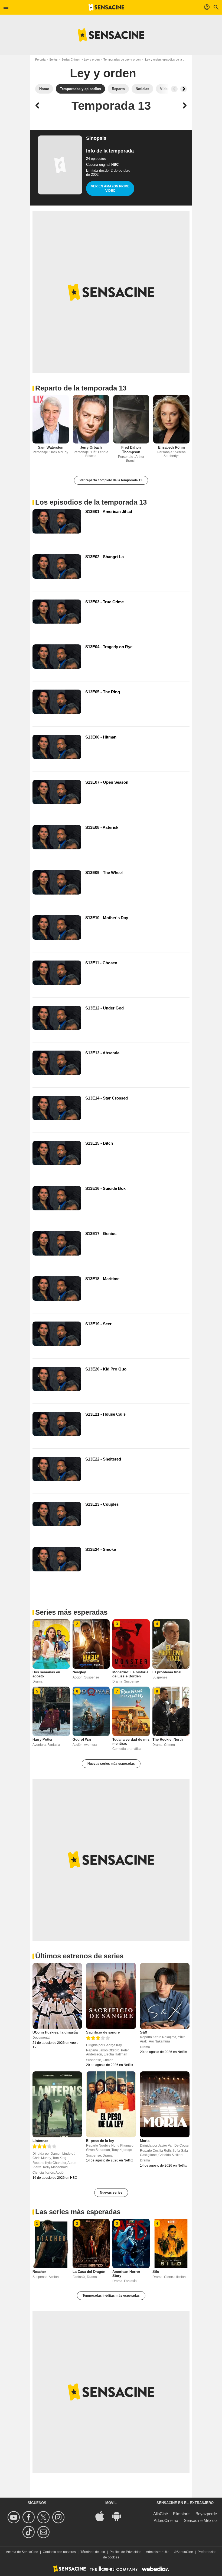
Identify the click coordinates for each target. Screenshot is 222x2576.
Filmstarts (182, 2514)
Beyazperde (206, 2514)
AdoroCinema (166, 2520)
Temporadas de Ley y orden (122, 59)
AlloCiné (161, 2514)
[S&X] (165, 1996)
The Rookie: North (168, 1739)
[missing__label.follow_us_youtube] (14, 2517)
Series (53, 59)
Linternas (40, 2141)
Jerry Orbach (91, 447)
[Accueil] (106, 7)
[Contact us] (44, 2532)
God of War (82, 1739)
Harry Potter (43, 1739)
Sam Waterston (51, 447)
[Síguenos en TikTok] (29, 2532)
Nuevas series (111, 2193)
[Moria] (165, 2104)
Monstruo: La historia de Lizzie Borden (130, 1674)
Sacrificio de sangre (103, 2032)
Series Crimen (71, 59)
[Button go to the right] (184, 89)
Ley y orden (92, 59)
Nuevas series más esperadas (111, 1764)
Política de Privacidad (126, 2552)
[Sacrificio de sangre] (111, 1996)
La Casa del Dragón (89, 2272)
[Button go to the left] (174, 89)
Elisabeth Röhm (172, 447)
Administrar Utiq (158, 2552)
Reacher (39, 2272)
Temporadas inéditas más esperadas (111, 2296)
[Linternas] (57, 2104)
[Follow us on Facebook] (29, 2517)
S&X (144, 2032)
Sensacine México (200, 2520)
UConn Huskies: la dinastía (55, 2032)
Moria (145, 2141)
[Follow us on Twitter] (44, 2517)
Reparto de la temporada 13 (81, 388)
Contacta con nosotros (59, 2552)
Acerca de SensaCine (22, 2552)
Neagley (79, 1672)
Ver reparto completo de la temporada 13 (111, 480)
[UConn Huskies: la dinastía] (57, 1996)
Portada (40, 59)
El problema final (167, 1672)
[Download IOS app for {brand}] (103, 2516)
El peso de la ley (100, 2141)
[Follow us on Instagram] (59, 2517)
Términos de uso (93, 2552)
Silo (156, 2272)
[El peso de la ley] (111, 2104)
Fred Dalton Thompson (131, 450)
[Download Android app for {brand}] (119, 2516)
